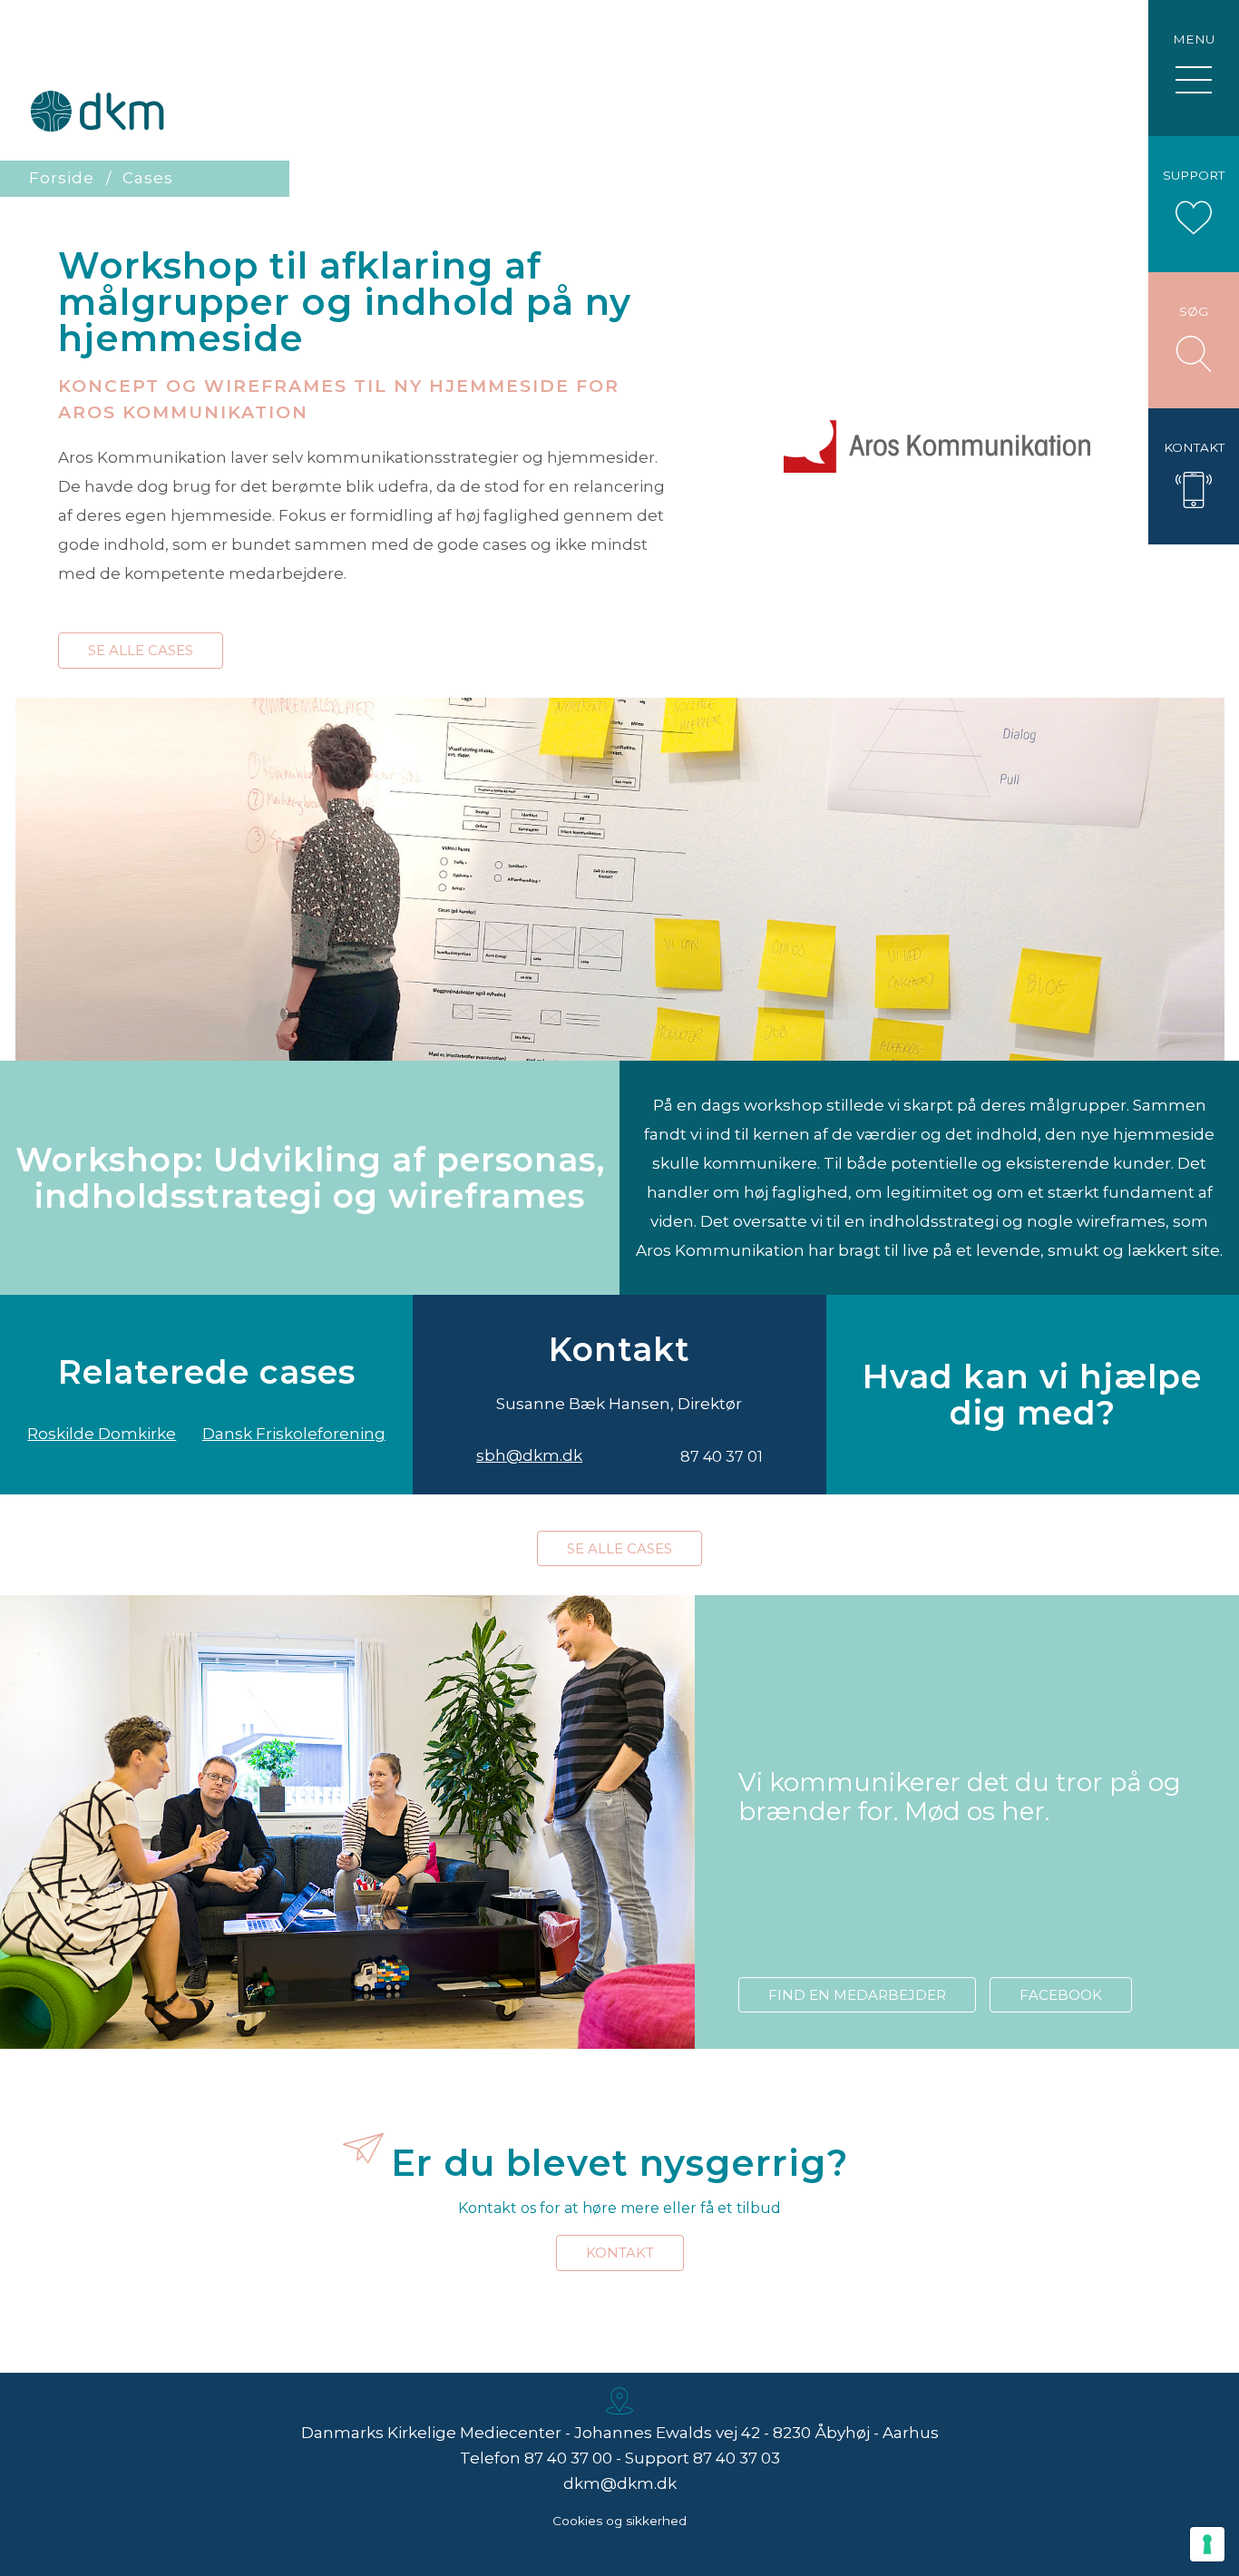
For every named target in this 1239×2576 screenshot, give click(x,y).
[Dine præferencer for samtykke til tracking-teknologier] (1207, 2544)
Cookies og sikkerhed (619, 2521)
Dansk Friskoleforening (294, 1434)
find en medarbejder (857, 1995)
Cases (148, 178)
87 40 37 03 (737, 2458)
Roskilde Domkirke (102, 1434)
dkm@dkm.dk (620, 2483)
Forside (62, 178)
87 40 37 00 (568, 2458)
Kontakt (620, 2253)
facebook (1061, 1995)
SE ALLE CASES (141, 650)
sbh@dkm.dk (529, 1455)
